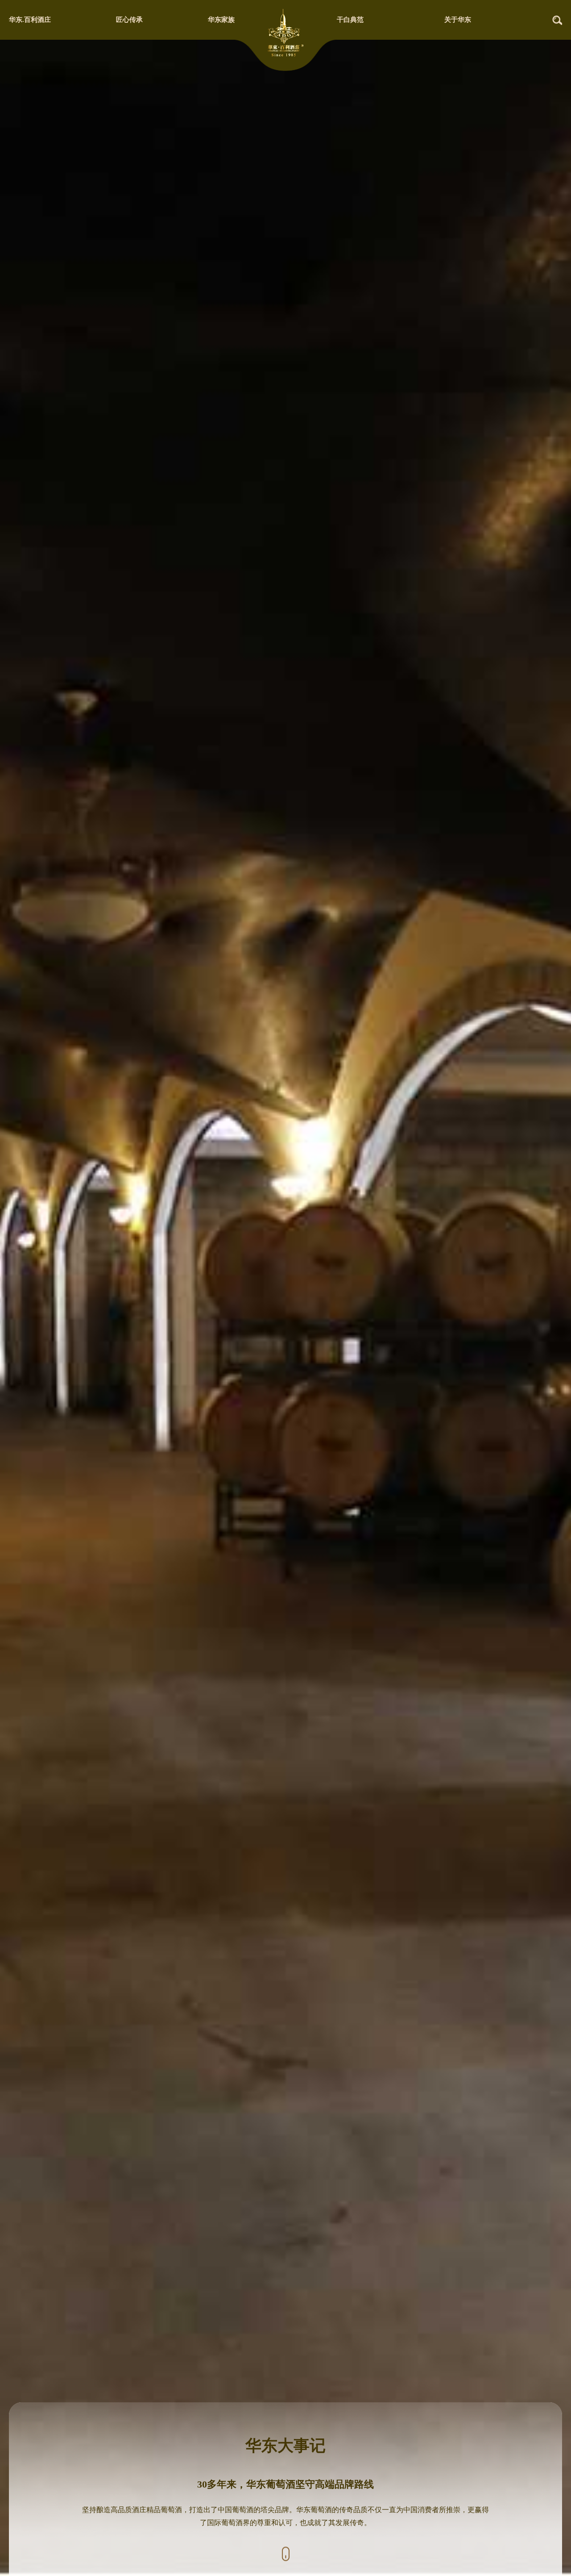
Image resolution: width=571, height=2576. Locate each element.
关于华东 (458, 20)
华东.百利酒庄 (30, 20)
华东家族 (221, 20)
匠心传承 (129, 20)
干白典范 (350, 20)
